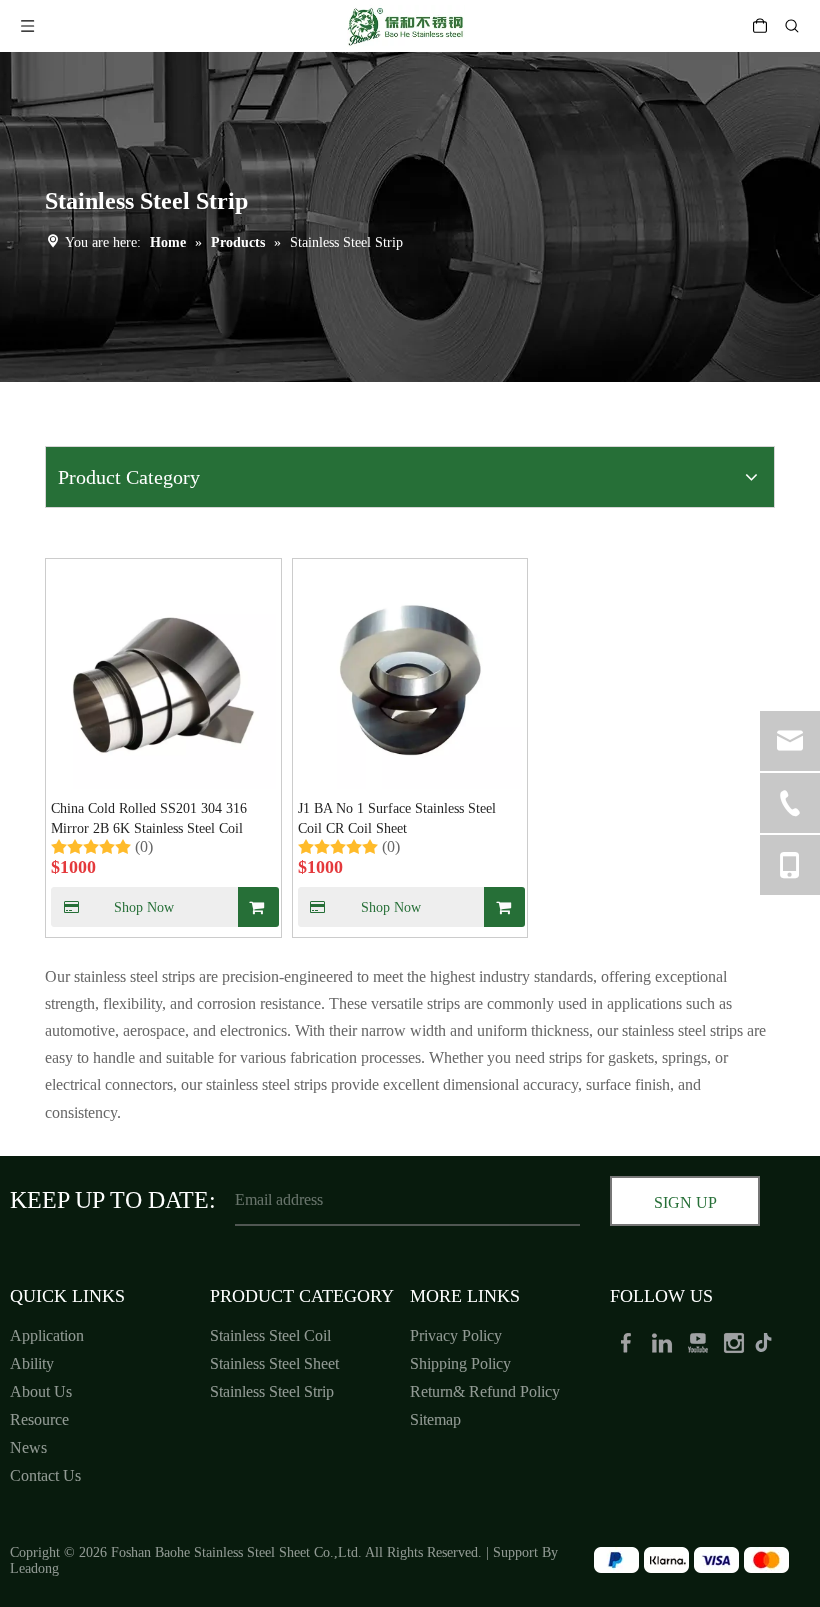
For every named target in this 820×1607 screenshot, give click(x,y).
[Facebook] (628, 1341)
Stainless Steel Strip (272, 1391)
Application (47, 1335)
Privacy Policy (456, 1335)
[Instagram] (736, 1341)
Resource (39, 1419)
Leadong (34, 1568)
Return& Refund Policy (485, 1391)
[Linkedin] (664, 1341)
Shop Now (144, 907)
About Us (41, 1391)
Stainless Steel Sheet (274, 1363)
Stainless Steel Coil (270, 1335)
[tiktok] (770, 1341)
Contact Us (45, 1475)
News (28, 1447)
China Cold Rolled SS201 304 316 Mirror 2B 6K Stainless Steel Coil (149, 818)
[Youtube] (700, 1341)
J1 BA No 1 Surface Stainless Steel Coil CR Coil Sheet (397, 818)
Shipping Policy (460, 1363)
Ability (32, 1363)
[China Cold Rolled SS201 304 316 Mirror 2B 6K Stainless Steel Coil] (163, 674)
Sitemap (435, 1419)
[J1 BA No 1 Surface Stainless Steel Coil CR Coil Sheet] (410, 674)
